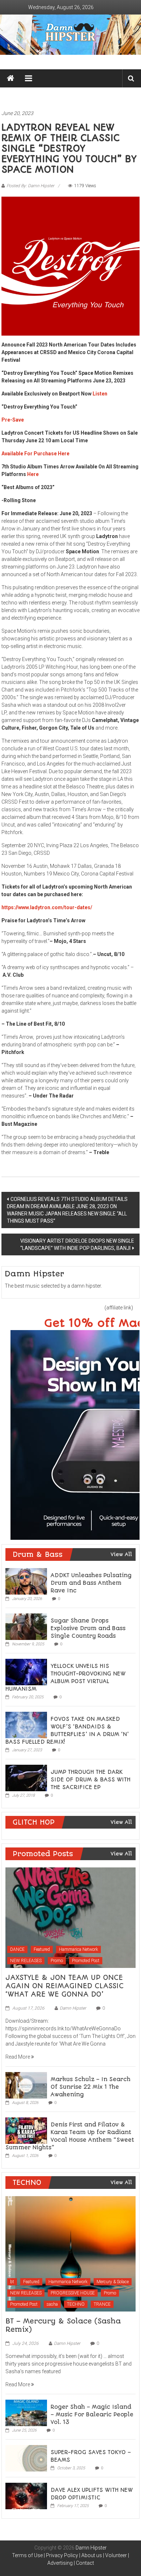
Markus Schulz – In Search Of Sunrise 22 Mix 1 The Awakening (91, 2087)
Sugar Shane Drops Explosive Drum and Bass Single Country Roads (88, 1628)
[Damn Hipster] (70, 35)
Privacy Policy (62, 2555)
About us (92, 2555)
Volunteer (116, 2555)
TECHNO (76, 2304)
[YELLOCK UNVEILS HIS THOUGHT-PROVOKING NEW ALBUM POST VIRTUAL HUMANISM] (26, 1671)
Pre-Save (13, 420)
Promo (57, 1961)
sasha (52, 2304)
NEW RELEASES (26, 1961)
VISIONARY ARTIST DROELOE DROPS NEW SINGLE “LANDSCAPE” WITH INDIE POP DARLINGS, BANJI (77, 1244)
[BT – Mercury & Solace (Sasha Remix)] (70, 2253)
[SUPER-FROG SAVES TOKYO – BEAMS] (26, 2458)
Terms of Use (27, 2555)
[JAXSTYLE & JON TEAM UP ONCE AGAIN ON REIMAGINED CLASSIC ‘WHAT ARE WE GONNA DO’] (70, 1917)
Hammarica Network (78, 1949)
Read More (18, 2057)
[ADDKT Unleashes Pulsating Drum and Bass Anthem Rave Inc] (26, 1581)
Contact (85, 2563)
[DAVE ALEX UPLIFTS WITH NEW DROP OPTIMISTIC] (26, 2495)
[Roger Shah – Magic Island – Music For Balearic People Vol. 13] (26, 2412)
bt (12, 2282)
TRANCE (102, 2304)
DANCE (17, 1949)
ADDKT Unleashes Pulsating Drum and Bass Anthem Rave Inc (91, 1583)
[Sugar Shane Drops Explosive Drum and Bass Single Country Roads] (26, 1626)
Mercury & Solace (113, 2282)
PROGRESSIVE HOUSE (73, 2293)
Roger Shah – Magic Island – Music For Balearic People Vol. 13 (92, 2415)
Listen (100, 394)
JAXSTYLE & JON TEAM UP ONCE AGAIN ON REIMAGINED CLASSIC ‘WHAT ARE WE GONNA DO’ (65, 1986)
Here (33, 474)
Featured (42, 1949)
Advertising (60, 2563)
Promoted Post (86, 1961)
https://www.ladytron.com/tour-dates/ (47, 907)
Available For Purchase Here (35, 454)
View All (121, 1554)
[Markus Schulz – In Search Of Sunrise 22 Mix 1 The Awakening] (26, 2085)
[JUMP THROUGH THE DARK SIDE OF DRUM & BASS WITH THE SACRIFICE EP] (26, 1777)
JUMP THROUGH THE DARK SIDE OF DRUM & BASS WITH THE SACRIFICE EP (91, 1780)
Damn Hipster (73, 2008)
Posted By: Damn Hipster (30, 186)
